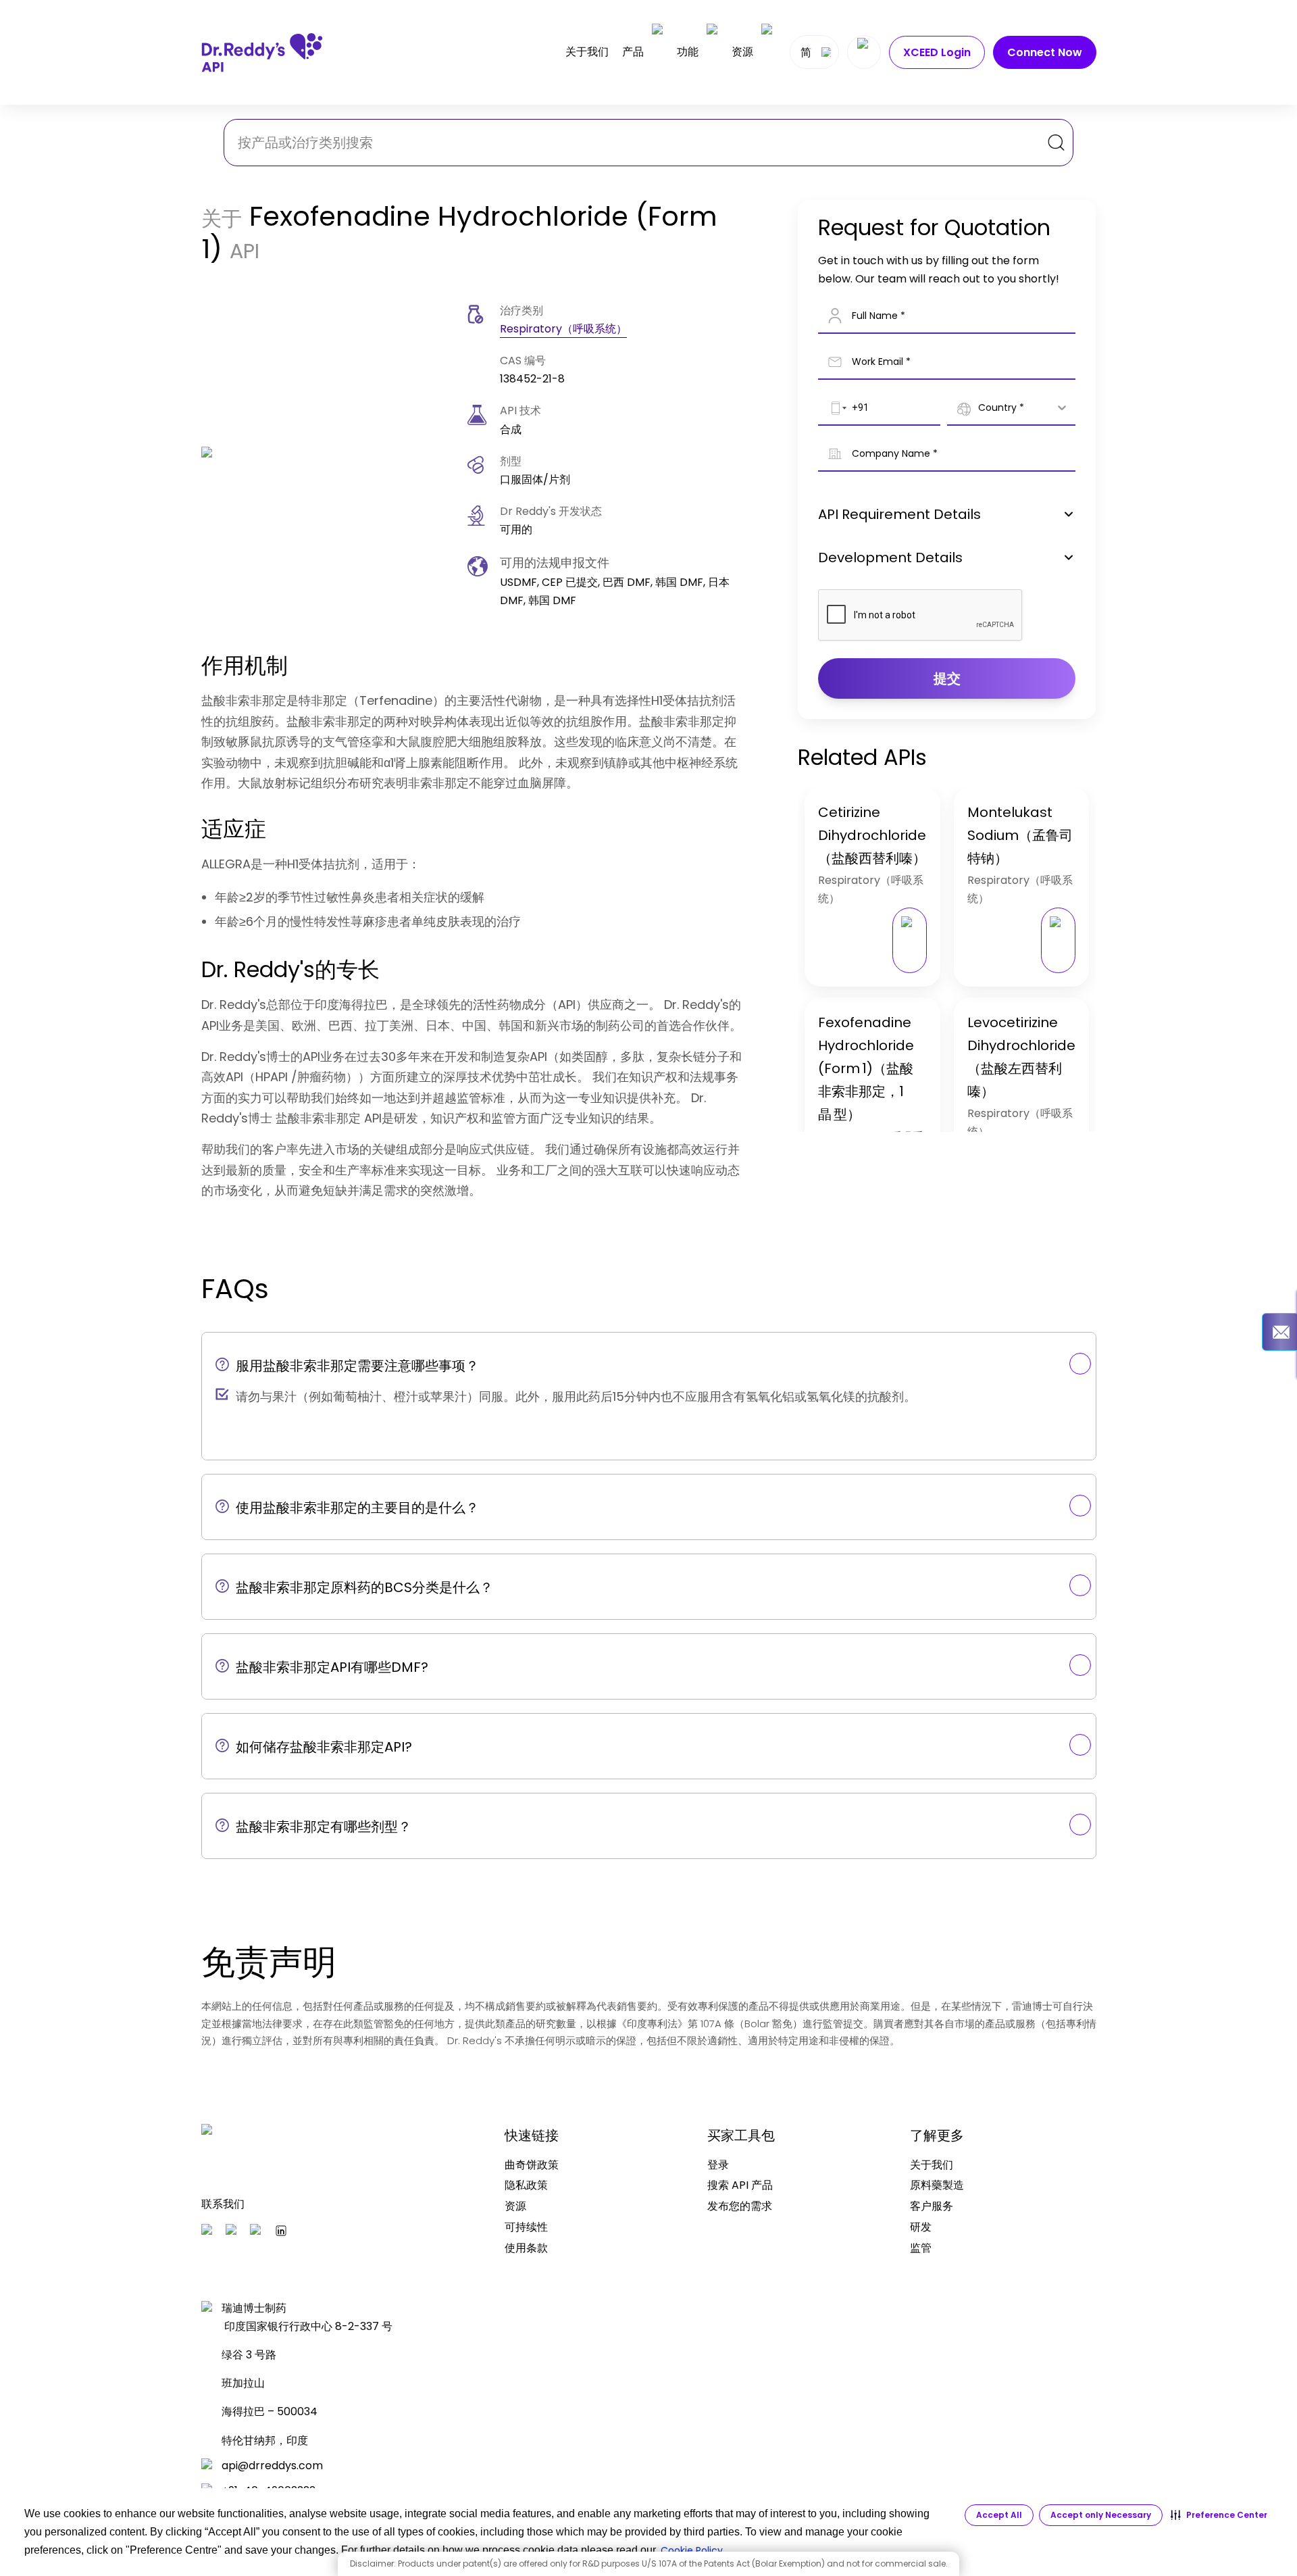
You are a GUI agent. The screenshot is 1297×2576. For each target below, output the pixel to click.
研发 (921, 2227)
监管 (921, 2248)
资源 (742, 52)
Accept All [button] (999, 2515)
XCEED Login (937, 52)
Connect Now (1045, 52)
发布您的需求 (740, 2206)
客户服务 (932, 2206)
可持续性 (526, 2227)
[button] (1219, 2515)
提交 (947, 678)
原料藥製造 (937, 2185)
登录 (718, 2165)
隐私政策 (526, 2185)
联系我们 (223, 2204)
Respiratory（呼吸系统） (563, 329)
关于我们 (587, 52)
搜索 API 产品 (740, 2185)
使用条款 (526, 2248)
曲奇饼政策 (532, 2165)
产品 (633, 52)
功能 (688, 52)
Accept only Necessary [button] (1101, 2515)
